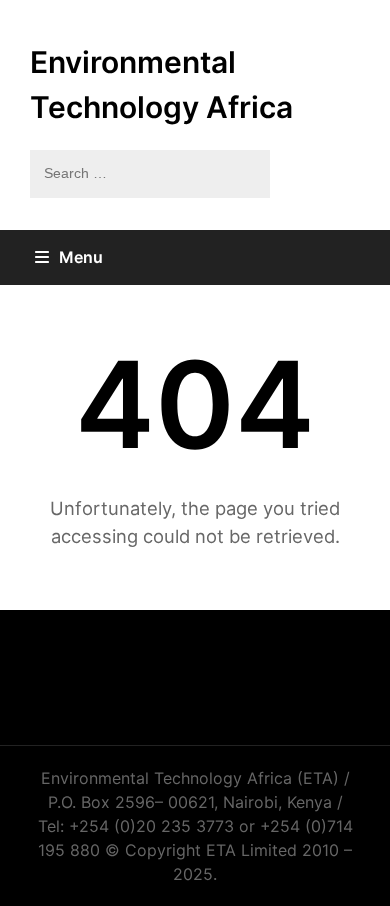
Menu (81, 257)
